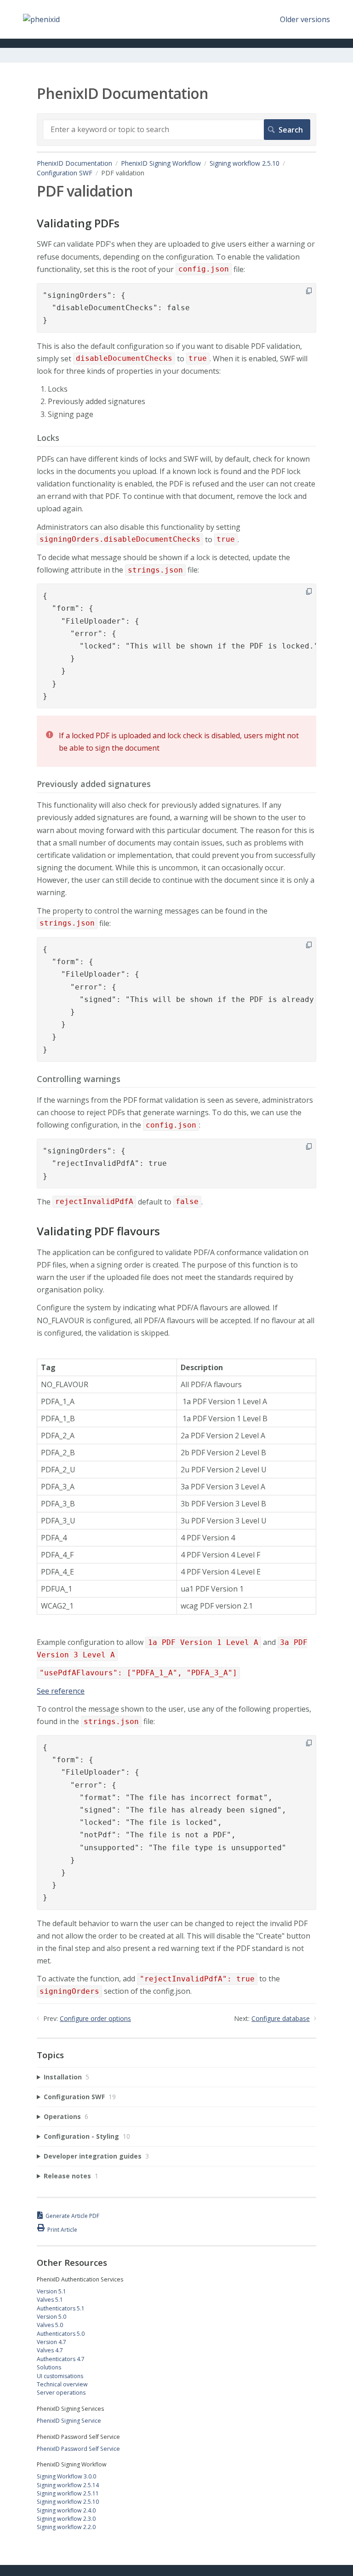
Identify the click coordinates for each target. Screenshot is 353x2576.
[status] (176, 741)
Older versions (305, 19)
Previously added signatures (94, 784)
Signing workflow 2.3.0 (66, 2519)
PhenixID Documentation (74, 163)
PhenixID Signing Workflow (161, 163)
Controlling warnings (79, 1079)
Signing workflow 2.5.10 (245, 163)
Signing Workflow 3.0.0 (66, 2476)
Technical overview (62, 2384)
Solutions (49, 2367)
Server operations (61, 2393)
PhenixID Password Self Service (78, 2449)
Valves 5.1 (50, 2300)
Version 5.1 (51, 2291)
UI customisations (60, 2376)
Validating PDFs (78, 223)
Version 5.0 (51, 2317)
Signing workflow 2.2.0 (66, 2527)
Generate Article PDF (72, 2216)
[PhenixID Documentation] (41, 19)
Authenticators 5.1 (61, 2308)
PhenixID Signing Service (69, 2421)
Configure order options (95, 2018)
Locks (48, 438)
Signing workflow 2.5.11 (68, 2493)
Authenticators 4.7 (61, 2359)
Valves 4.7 (50, 2350)
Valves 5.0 (50, 2325)
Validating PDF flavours (98, 1231)
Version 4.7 (51, 2342)
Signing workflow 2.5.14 (68, 2485)
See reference (61, 1691)
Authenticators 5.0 (61, 2334)
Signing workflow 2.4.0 (66, 2510)
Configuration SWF (65, 173)
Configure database (281, 2018)
